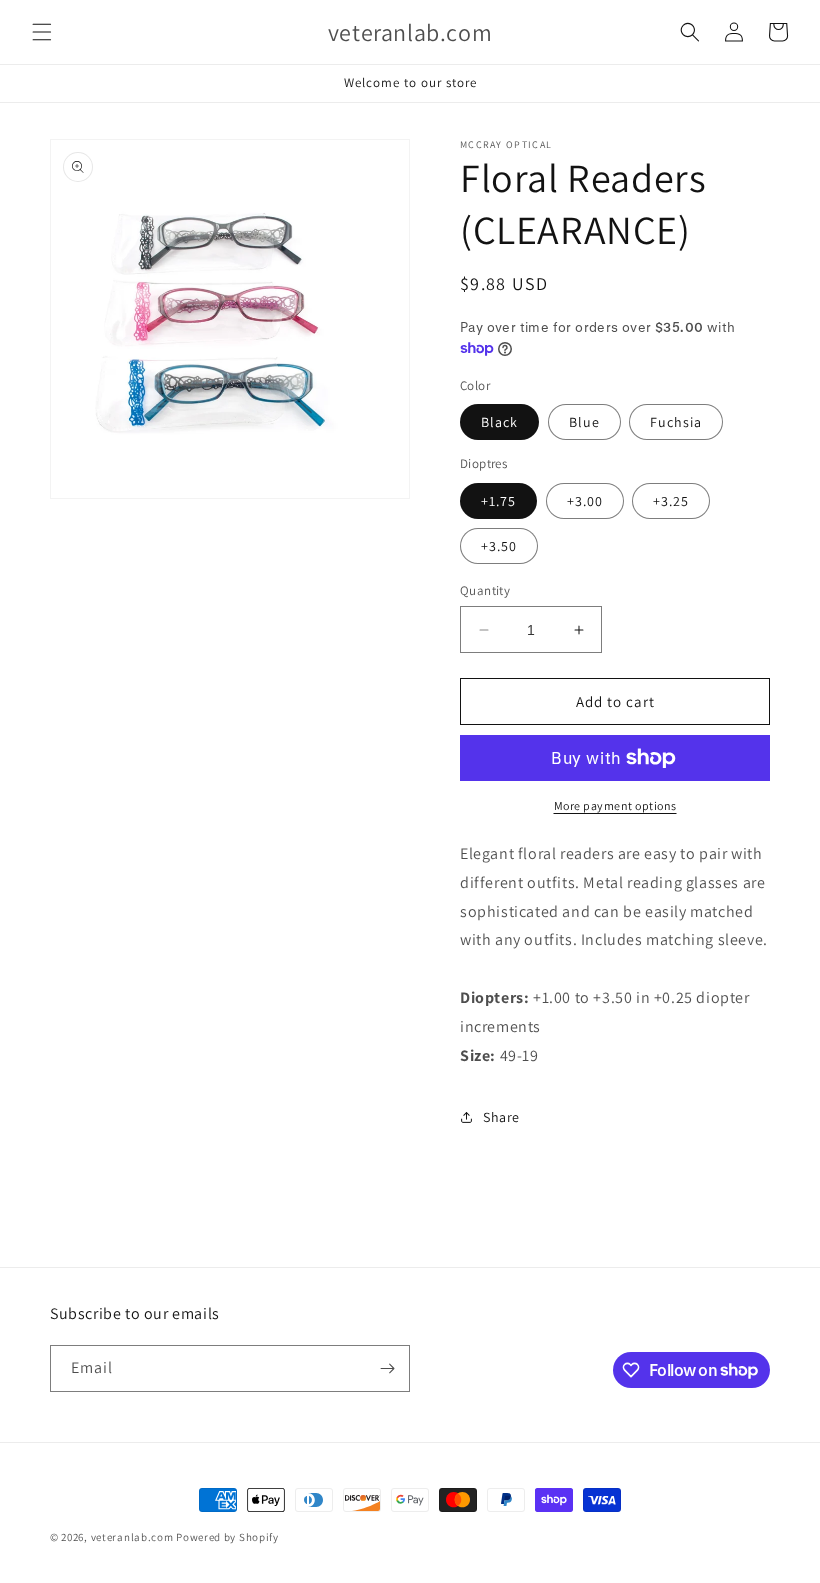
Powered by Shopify (227, 1537)
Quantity (485, 590)
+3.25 (671, 501)
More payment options (615, 805)
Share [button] (501, 1117)
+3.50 (499, 546)
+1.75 (498, 501)
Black (499, 422)
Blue (584, 422)
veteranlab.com (132, 1537)
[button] (42, 32)
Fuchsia (676, 422)
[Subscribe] (387, 1368)
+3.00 (585, 501)
